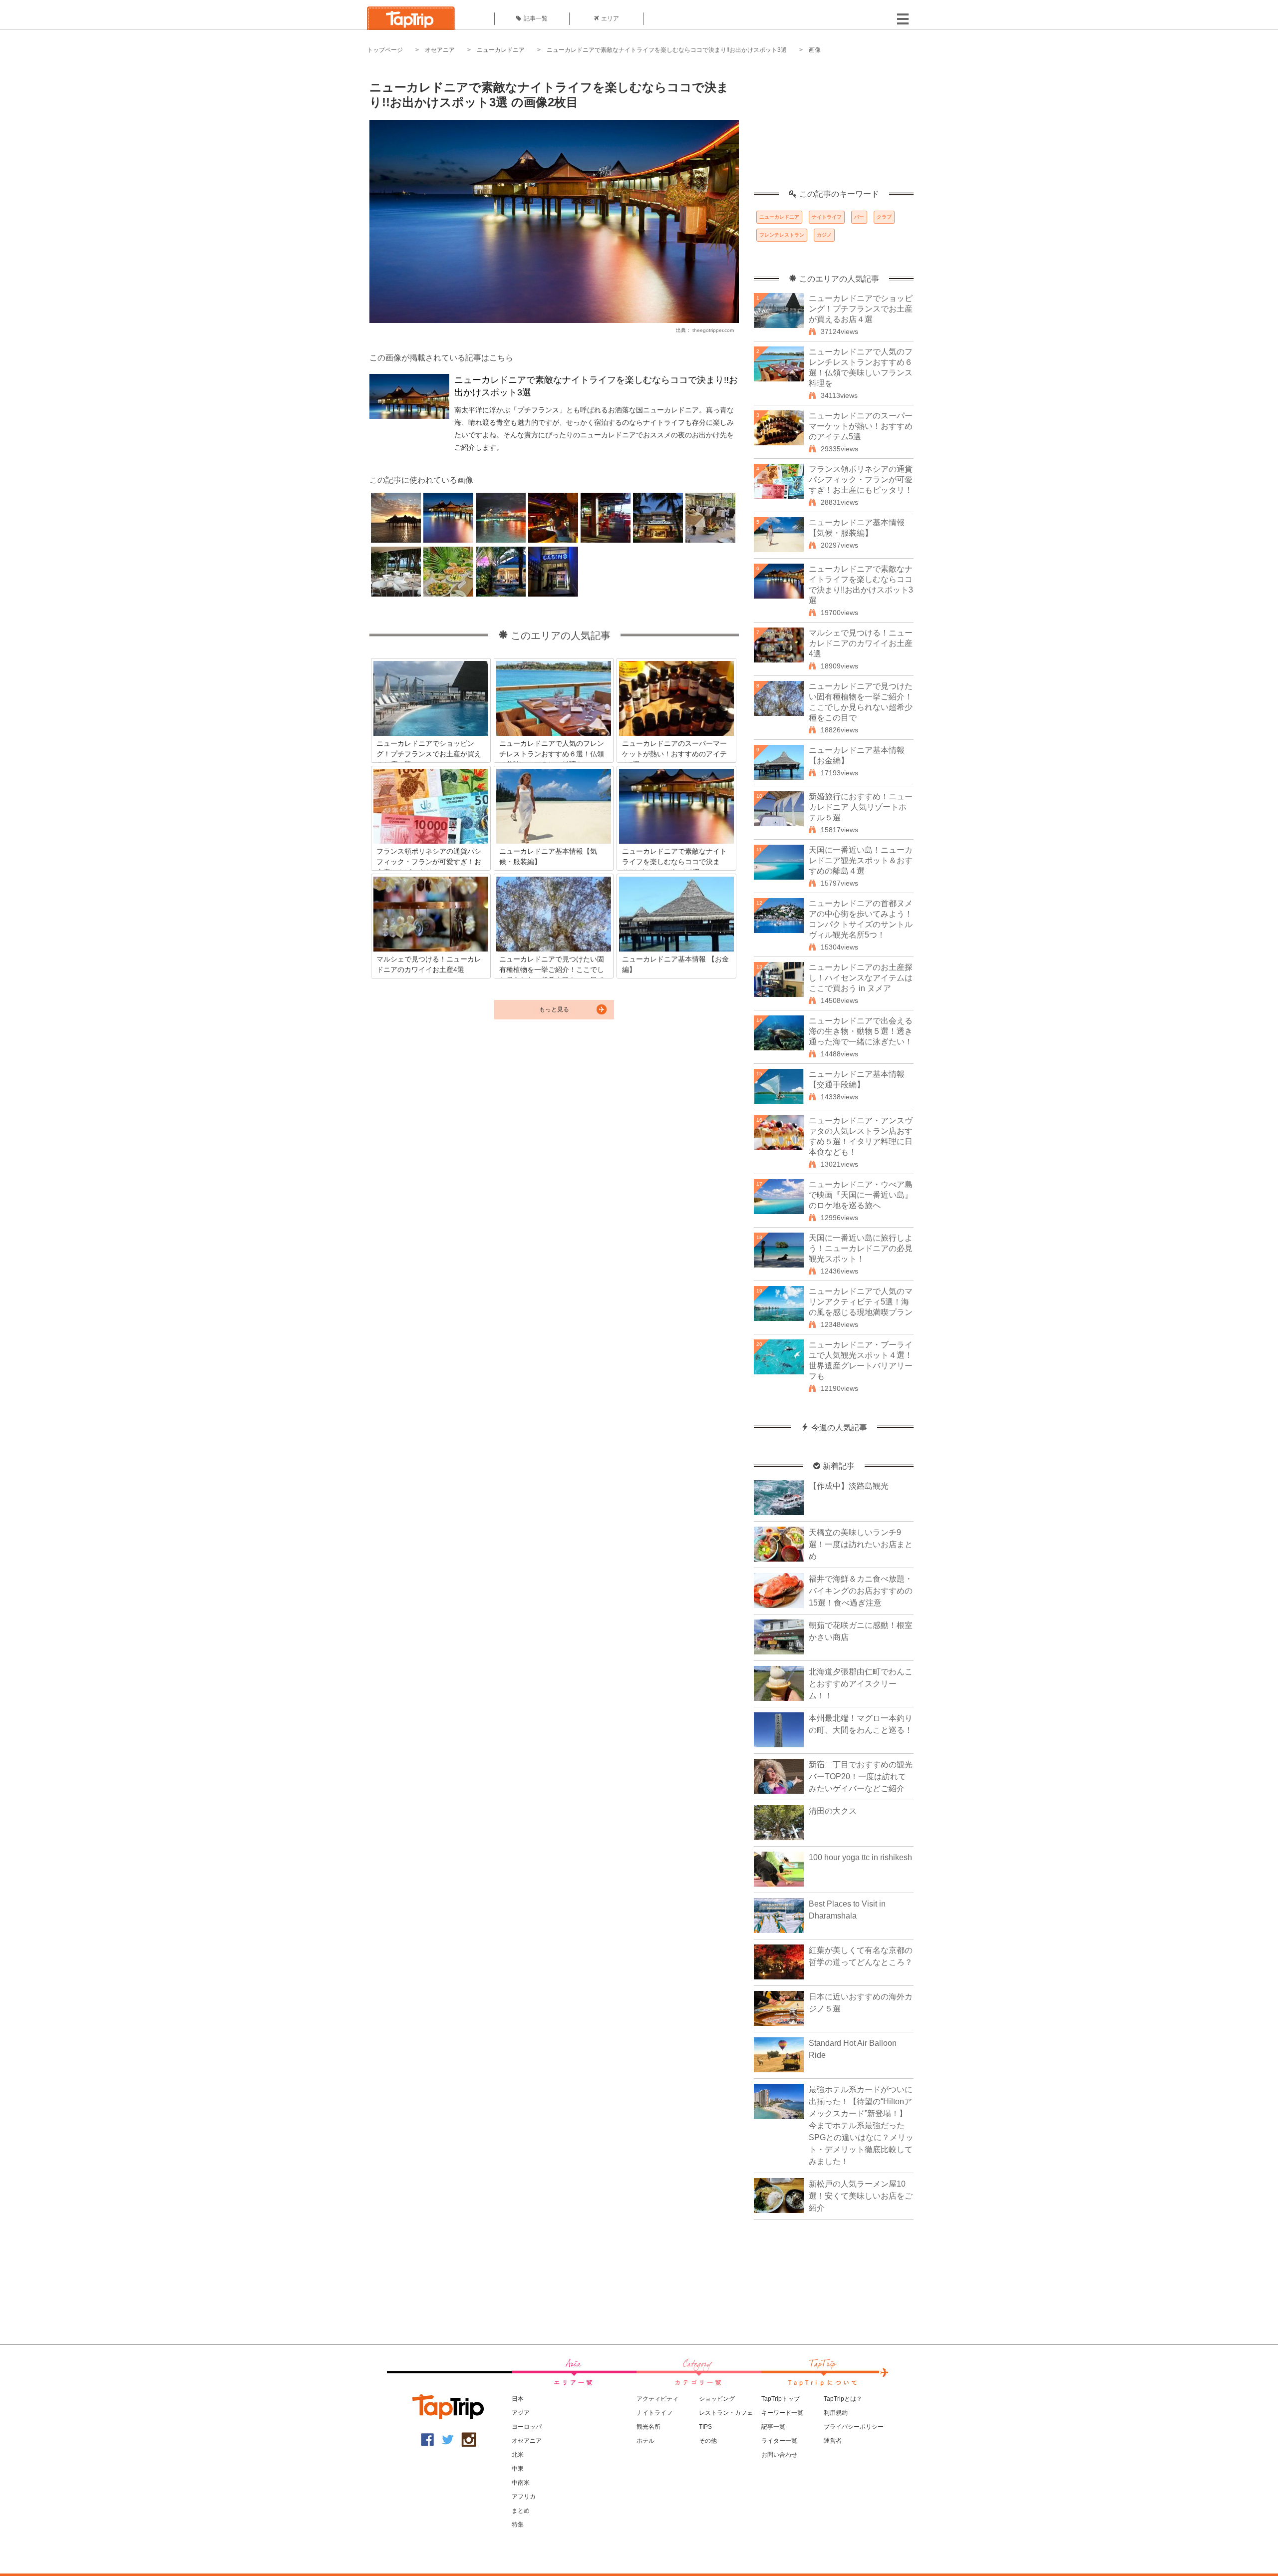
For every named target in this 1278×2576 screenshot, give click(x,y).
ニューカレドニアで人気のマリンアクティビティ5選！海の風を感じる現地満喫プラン (861, 1302)
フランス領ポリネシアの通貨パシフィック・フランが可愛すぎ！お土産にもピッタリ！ (861, 480)
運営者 (833, 2441)
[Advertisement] (834, 127)
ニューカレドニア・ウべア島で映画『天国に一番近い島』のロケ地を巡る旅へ (861, 1195)
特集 (518, 2525)
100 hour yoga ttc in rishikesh (860, 1857)
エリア (610, 18)
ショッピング (717, 2399)
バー (859, 217)
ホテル (645, 2441)
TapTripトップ (781, 2399)
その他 (708, 2441)
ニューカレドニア (501, 50)
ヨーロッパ (527, 2427)
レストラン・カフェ (726, 2413)
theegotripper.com (713, 330)
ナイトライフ (827, 217)
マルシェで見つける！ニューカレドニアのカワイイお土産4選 (861, 643)
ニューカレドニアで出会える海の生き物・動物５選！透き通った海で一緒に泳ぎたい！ (861, 1031)
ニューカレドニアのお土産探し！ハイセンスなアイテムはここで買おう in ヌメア (861, 978)
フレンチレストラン (782, 235)
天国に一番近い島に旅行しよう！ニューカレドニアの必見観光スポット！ (861, 1248)
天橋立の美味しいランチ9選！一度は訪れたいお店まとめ (861, 1544)
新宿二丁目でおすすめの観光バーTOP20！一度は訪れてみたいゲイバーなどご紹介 (861, 1776)
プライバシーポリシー (854, 2427)
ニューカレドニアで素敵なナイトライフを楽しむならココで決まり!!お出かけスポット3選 (667, 50)
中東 (518, 2469)
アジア (521, 2413)
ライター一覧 (779, 2441)
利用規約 (836, 2413)
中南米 (521, 2483)
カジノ (824, 235)
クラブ (884, 217)
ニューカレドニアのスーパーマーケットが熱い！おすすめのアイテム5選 (861, 426)
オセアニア (440, 50)
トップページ (385, 50)
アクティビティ (657, 2399)
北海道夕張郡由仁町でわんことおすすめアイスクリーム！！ (861, 1684)
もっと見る (554, 1009)
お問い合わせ (779, 2455)
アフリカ (524, 2497)
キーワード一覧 (782, 2413)
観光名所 (648, 2427)
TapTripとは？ (843, 2399)
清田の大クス (833, 1811)
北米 (518, 2455)
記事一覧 (536, 18)
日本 (518, 2399)
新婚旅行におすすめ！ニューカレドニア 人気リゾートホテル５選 (861, 807)
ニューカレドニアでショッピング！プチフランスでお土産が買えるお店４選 (861, 309)
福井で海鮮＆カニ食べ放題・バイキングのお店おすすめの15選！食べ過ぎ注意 (861, 1591)
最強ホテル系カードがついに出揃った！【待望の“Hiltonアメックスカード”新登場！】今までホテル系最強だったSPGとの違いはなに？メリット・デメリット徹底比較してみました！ (861, 2125)
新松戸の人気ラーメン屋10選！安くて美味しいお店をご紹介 (861, 2196)
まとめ (521, 2511)
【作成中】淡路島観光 (849, 1486)
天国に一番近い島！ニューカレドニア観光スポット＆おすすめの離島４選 (861, 860)
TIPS (705, 2427)
